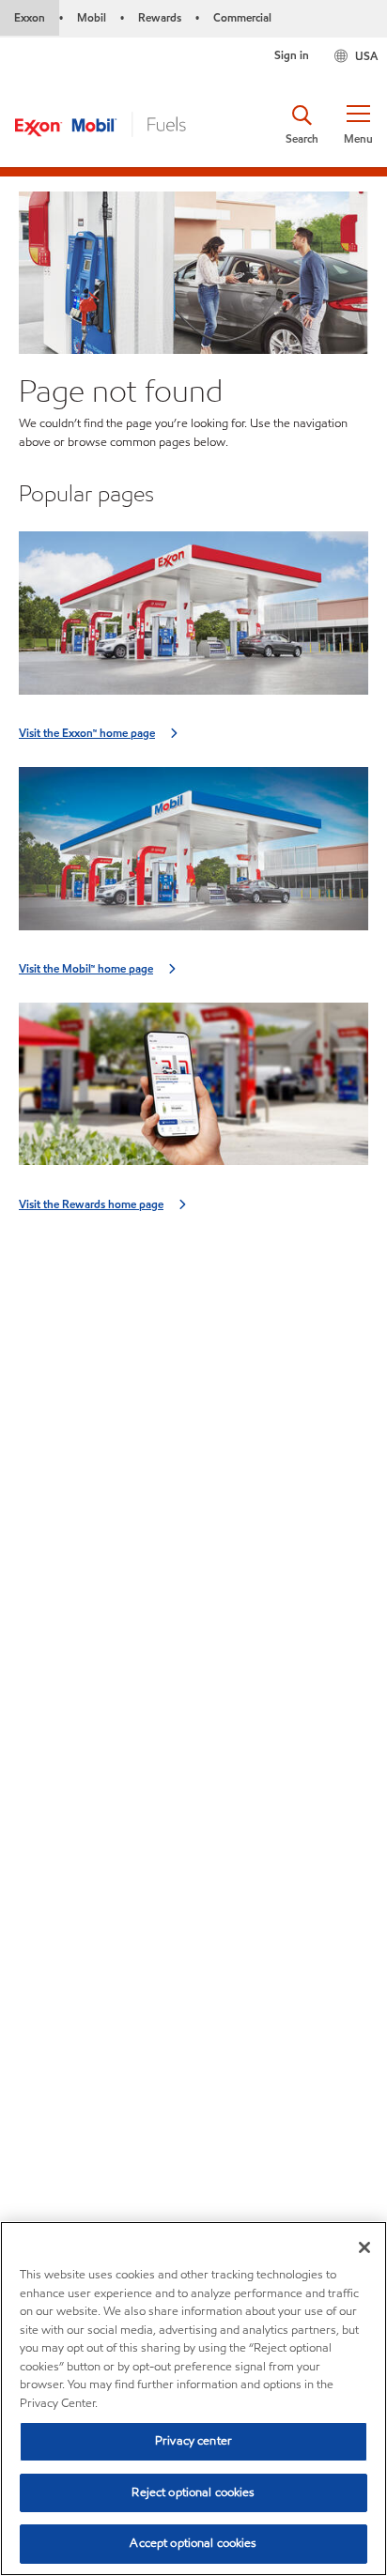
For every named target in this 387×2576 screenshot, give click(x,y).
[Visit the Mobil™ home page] (193, 855)
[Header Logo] (101, 123)
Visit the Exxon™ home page (87, 733)
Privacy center (193, 2441)
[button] (358, 125)
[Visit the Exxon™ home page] (193, 619)
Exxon (30, 17)
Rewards (160, 17)
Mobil (92, 17)
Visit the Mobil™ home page (86, 968)
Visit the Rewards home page (91, 1204)
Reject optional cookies (193, 2492)
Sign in (292, 55)
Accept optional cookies (193, 2543)
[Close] (364, 2247)
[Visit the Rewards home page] (193, 1090)
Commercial (242, 17)
